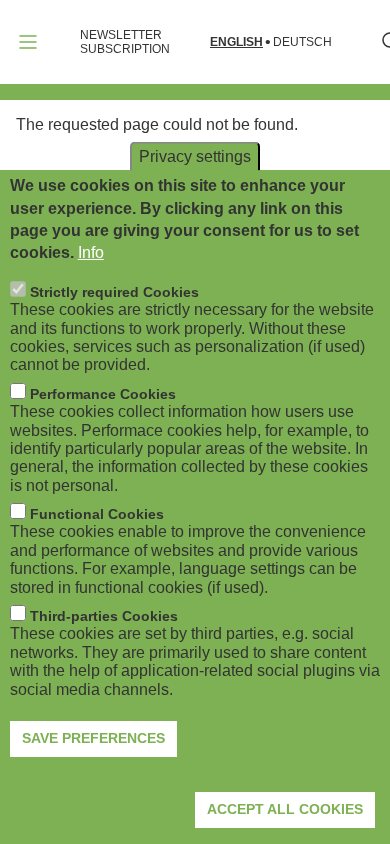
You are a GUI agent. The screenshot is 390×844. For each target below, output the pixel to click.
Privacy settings (195, 156)
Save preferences (93, 738)
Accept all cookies (285, 809)
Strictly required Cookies (114, 292)
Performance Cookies (103, 394)
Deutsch (302, 42)
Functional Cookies (97, 514)
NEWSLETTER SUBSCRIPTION (125, 42)
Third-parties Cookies (104, 616)
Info (91, 252)
